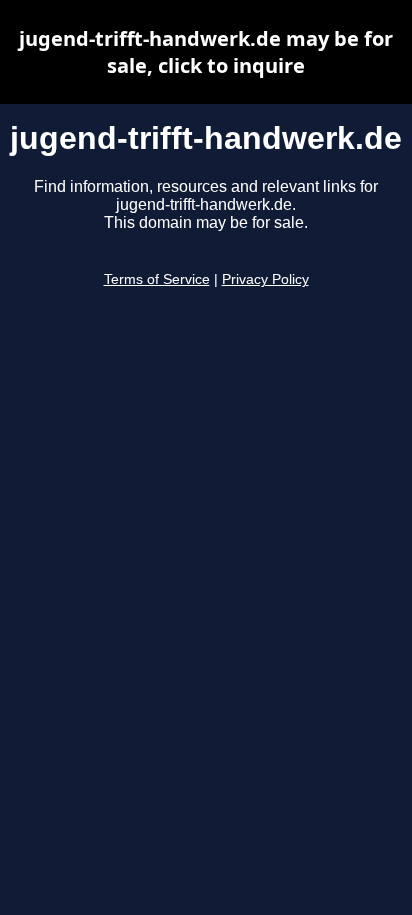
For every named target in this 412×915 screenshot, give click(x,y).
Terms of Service (157, 279)
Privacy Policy (265, 279)
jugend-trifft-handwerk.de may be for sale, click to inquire (206, 52)
